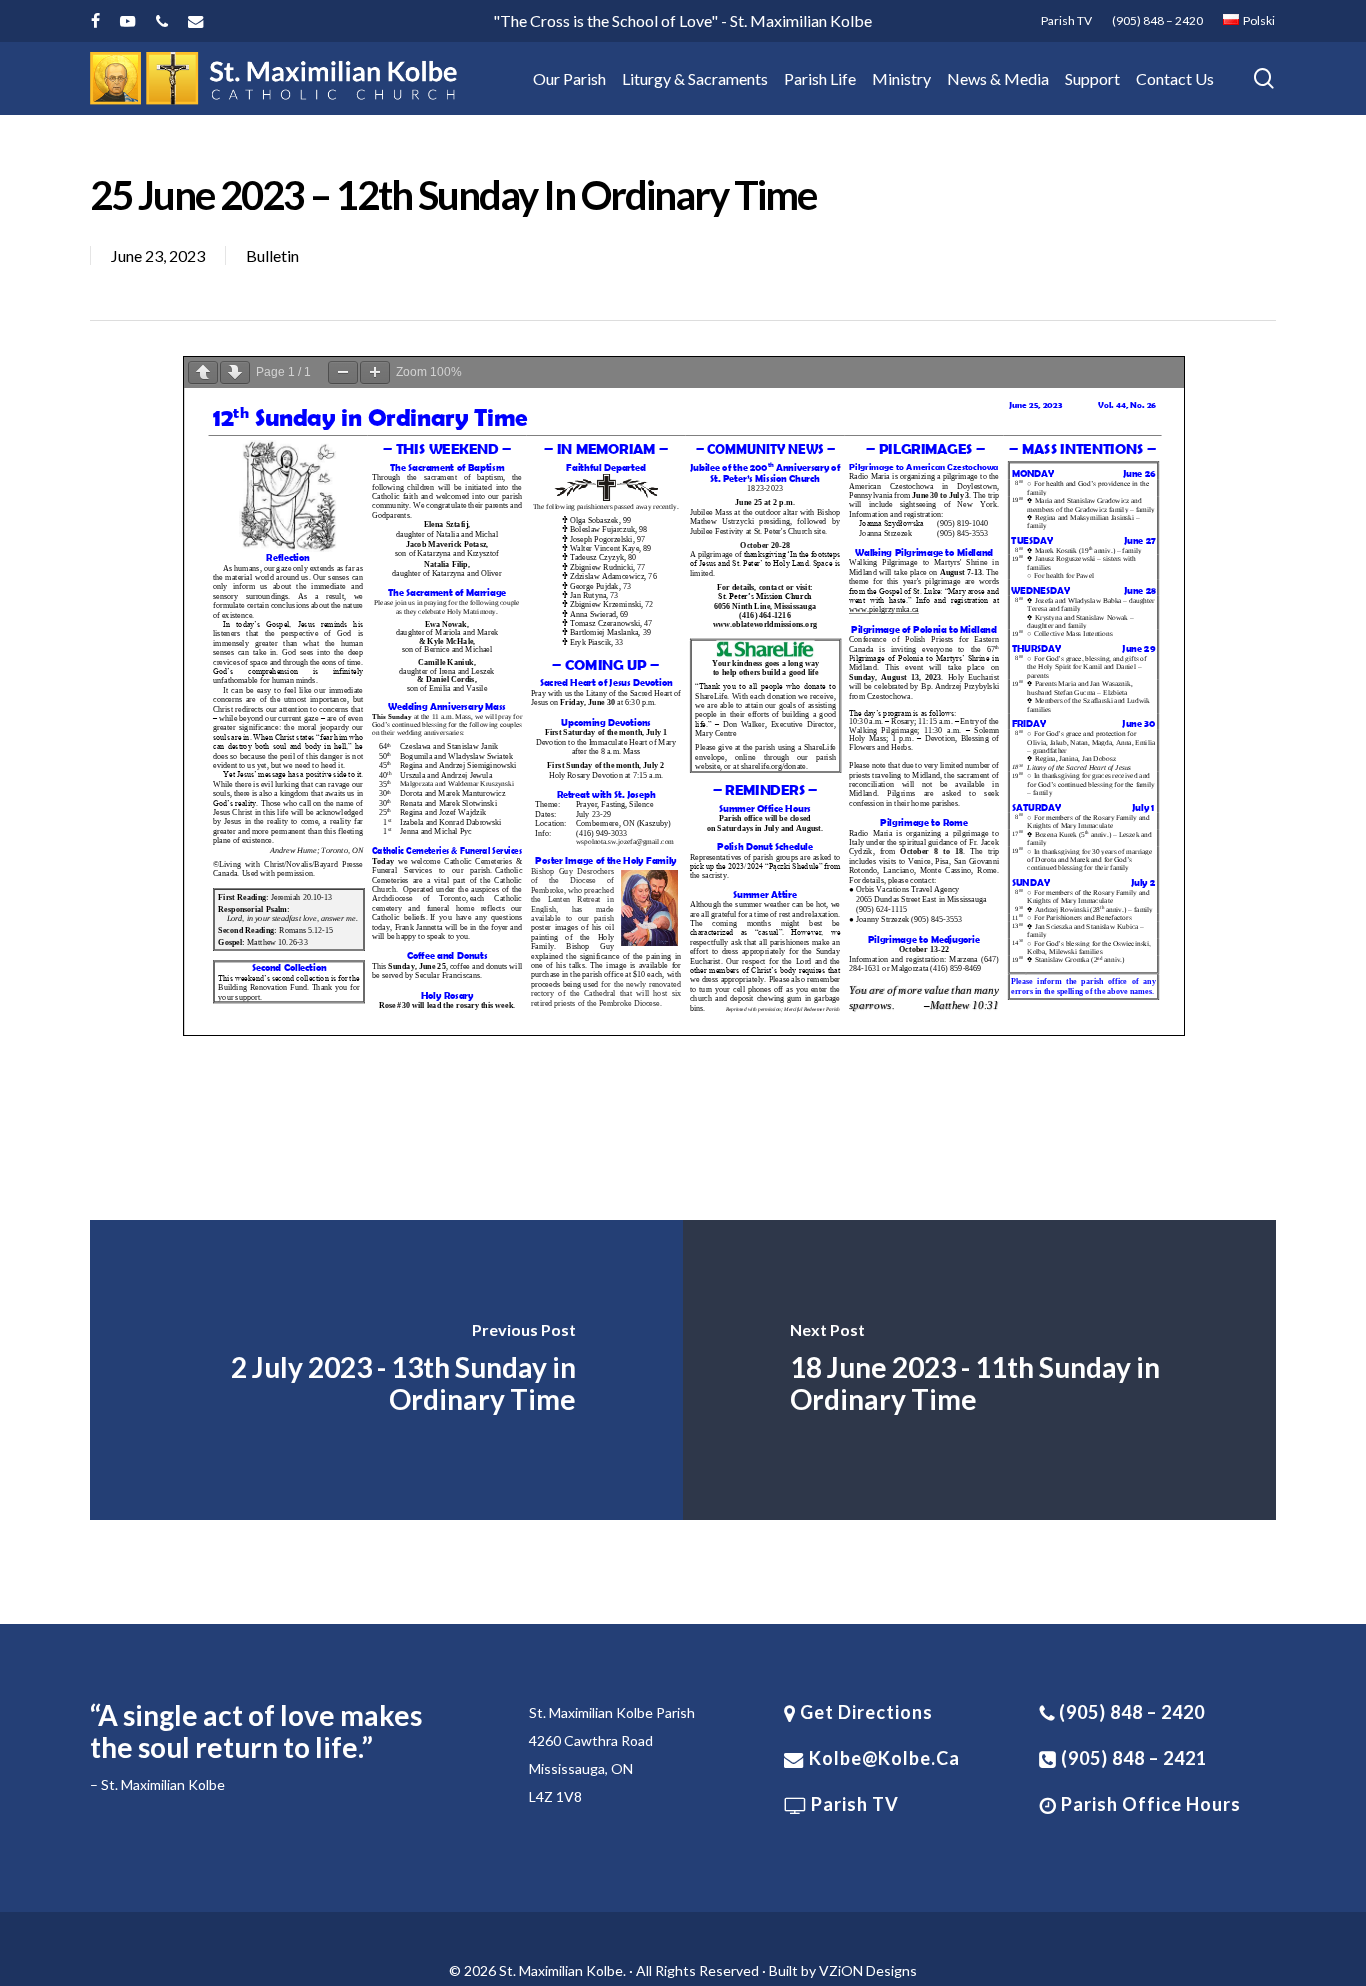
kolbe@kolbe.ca (884, 1758)
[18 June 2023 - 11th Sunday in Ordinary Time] (979, 1370)
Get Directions (864, 1712)
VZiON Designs (868, 1970)
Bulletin (272, 255)
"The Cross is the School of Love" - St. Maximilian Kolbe (682, 20)
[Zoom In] (375, 372)
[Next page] (235, 372)
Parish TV (853, 1804)
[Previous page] (203, 372)
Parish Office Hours (1149, 1804)
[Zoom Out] (343, 372)
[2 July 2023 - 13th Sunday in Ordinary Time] (386, 1370)
